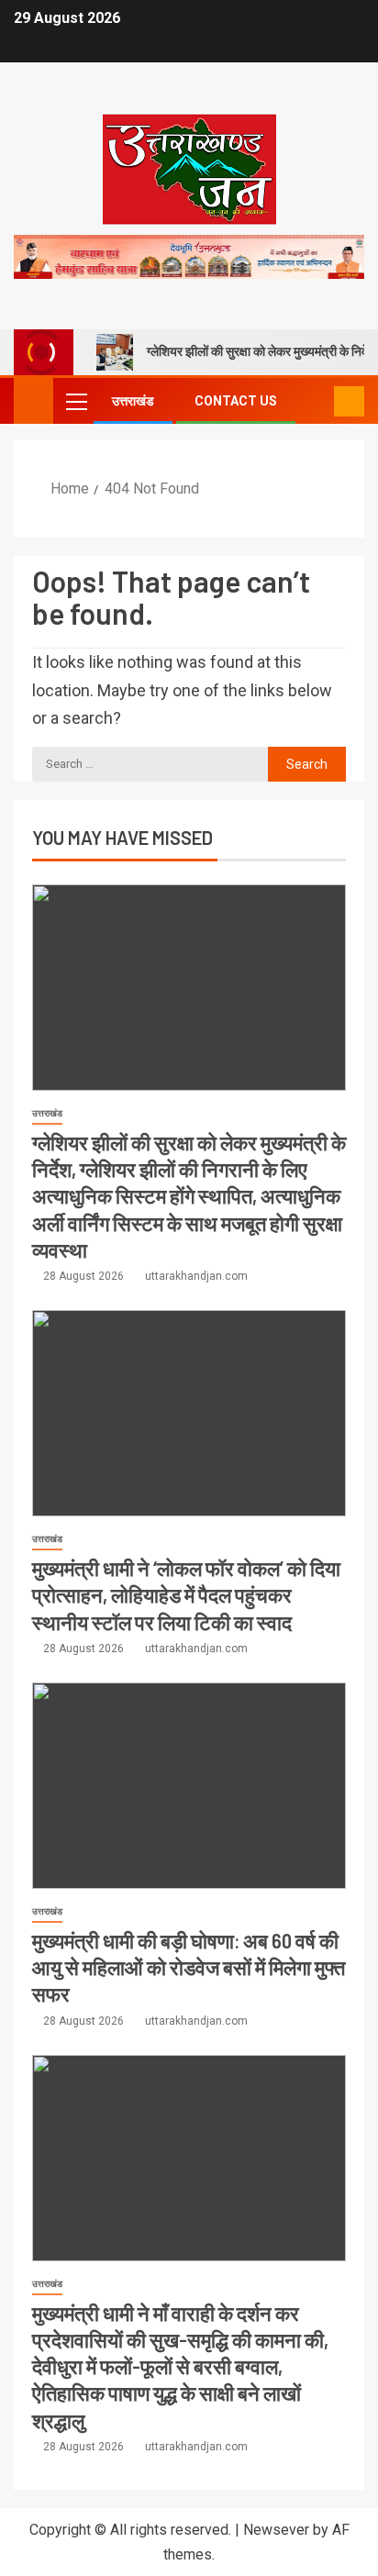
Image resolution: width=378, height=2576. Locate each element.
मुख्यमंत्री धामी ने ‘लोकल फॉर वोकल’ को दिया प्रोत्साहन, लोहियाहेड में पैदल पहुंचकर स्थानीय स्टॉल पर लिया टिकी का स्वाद (186, 1595)
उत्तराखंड (133, 401)
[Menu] (75, 401)
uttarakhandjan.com (196, 1276)
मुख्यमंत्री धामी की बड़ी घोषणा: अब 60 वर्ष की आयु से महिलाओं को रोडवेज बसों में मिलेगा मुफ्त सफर (189, 1967)
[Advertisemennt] (189, 255)
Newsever (276, 2530)
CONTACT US (236, 401)
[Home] (33, 400)
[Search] (318, 401)
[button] (75, 401)
